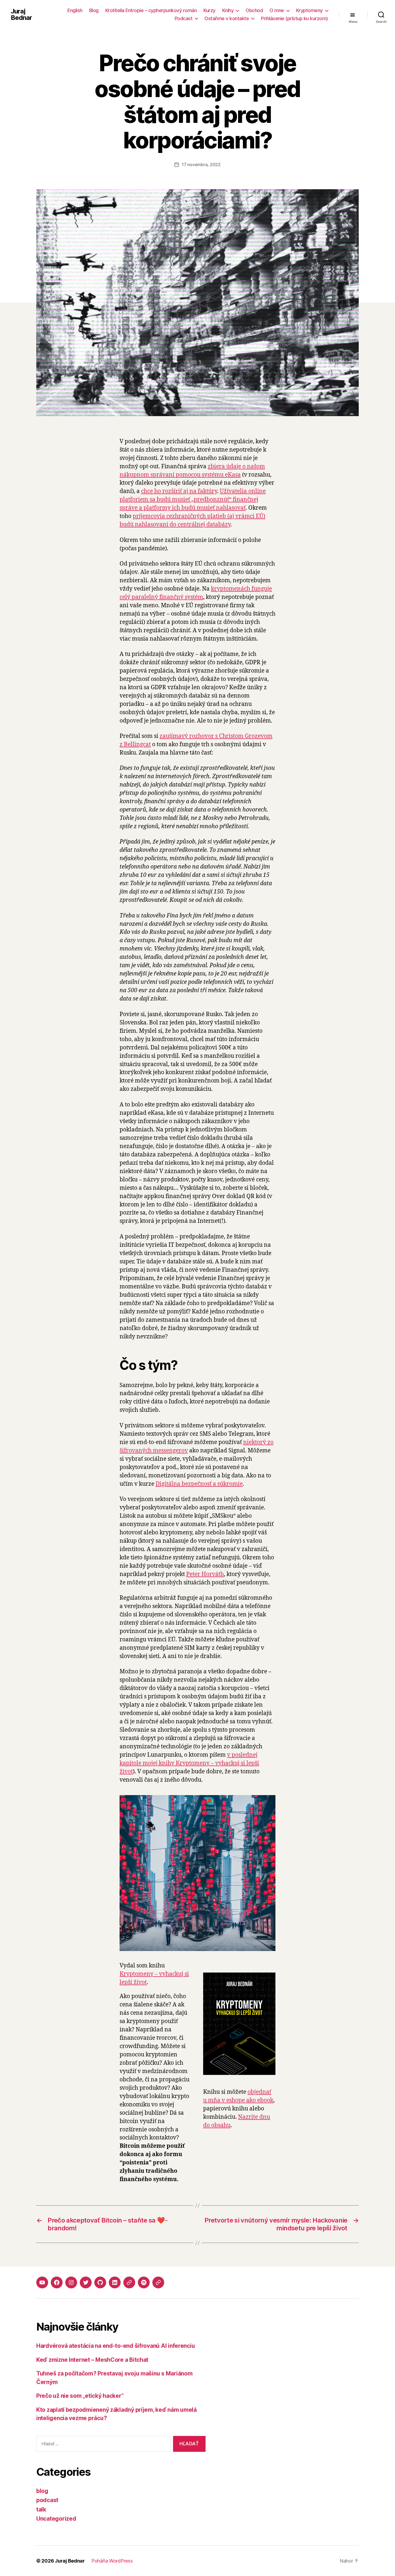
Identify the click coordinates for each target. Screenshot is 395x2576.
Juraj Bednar (21, 15)
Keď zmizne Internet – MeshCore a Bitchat (92, 2360)
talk (41, 2509)
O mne (277, 10)
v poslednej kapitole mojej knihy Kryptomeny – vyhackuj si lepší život (189, 1763)
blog (42, 2491)
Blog (94, 10)
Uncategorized (56, 2519)
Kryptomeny (309, 10)
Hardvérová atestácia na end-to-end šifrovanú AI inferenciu (116, 2346)
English (75, 10)
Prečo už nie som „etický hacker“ (80, 2396)
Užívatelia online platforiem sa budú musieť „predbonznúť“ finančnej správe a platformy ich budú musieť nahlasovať (193, 500)
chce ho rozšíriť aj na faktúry (179, 491)
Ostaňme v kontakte (227, 18)
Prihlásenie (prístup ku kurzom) (295, 18)
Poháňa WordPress (112, 2561)
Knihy (228, 10)
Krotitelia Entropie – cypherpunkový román (151, 10)
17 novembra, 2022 (201, 165)
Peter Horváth (205, 1574)
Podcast (184, 18)
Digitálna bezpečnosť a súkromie (199, 1484)
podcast (47, 2500)
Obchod (254, 10)
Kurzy (209, 10)
